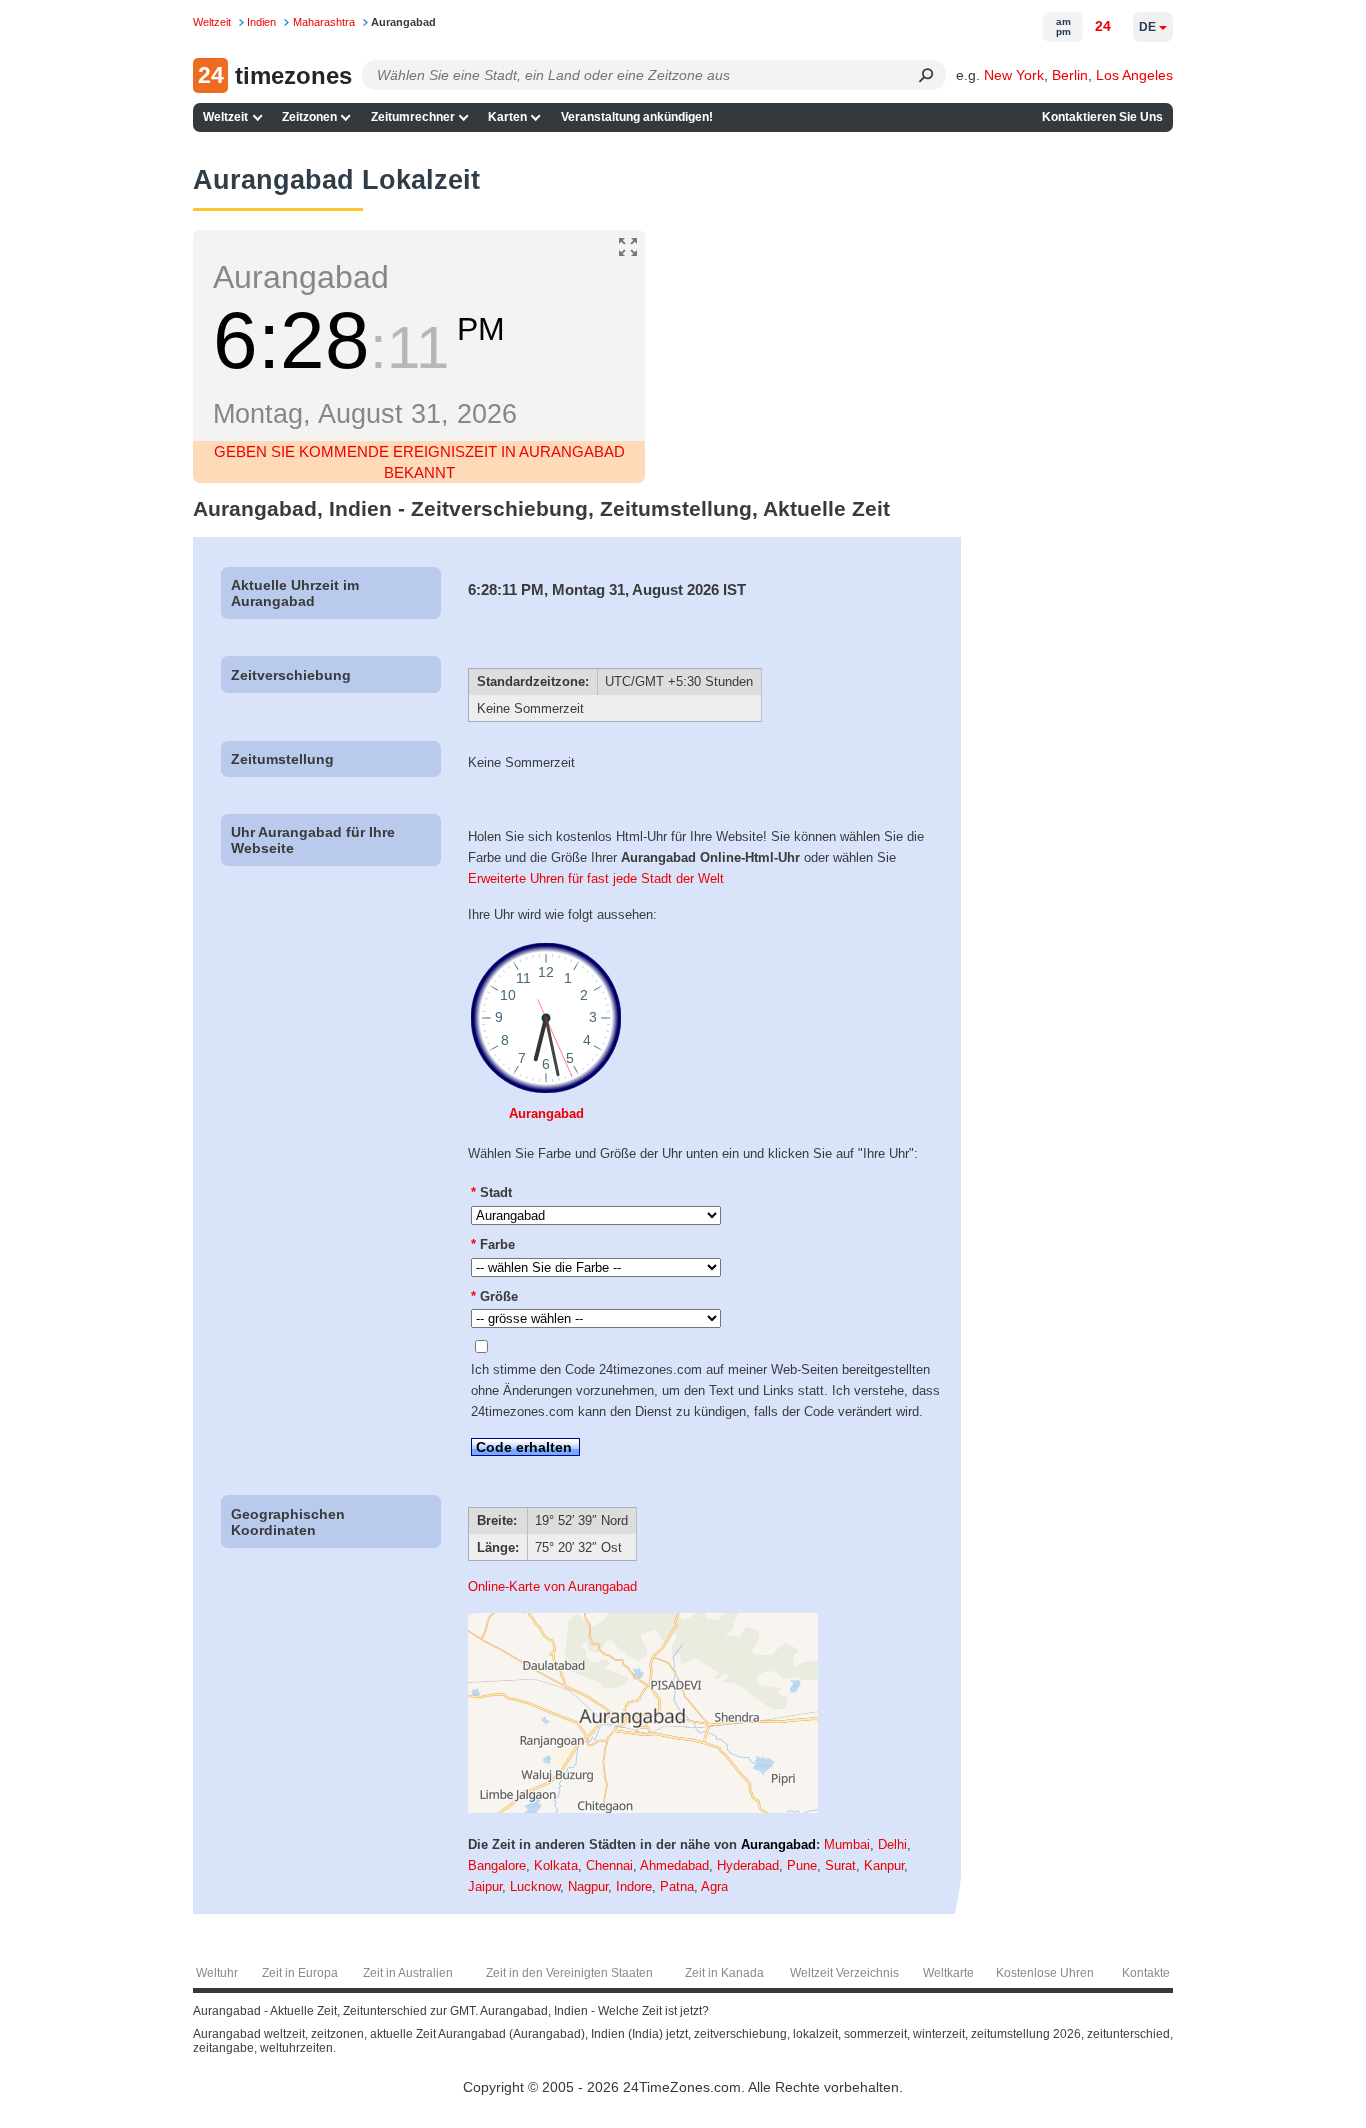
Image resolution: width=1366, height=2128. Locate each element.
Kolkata (556, 1865)
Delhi (892, 1844)
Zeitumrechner (413, 117)
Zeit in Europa (300, 1973)
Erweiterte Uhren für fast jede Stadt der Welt (596, 878)
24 (1103, 26)
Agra (714, 1886)
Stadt (491, 1192)
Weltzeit (225, 117)
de (1147, 27)
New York (1014, 75)
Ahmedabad (674, 1865)
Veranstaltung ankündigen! (637, 117)
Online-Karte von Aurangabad (552, 1586)
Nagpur (588, 1886)
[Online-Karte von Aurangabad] (643, 1808)
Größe (494, 1296)
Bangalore (497, 1865)
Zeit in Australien (408, 1973)
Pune (802, 1865)
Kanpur (884, 1865)
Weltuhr (217, 1973)
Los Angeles (1134, 75)
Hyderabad (748, 1865)
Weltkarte (948, 1973)
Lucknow (535, 1886)
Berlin (1070, 75)
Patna (677, 1886)
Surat (840, 1865)
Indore (634, 1886)
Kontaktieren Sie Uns (1102, 117)
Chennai (609, 1865)
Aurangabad (546, 1113)
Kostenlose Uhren (1045, 1973)
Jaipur (485, 1886)
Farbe (493, 1244)
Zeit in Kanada (724, 1973)
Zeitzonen (309, 117)
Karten (507, 117)
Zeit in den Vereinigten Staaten (569, 1973)
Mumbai (847, 1844)
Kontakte (1146, 1973)
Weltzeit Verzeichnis (844, 1973)
